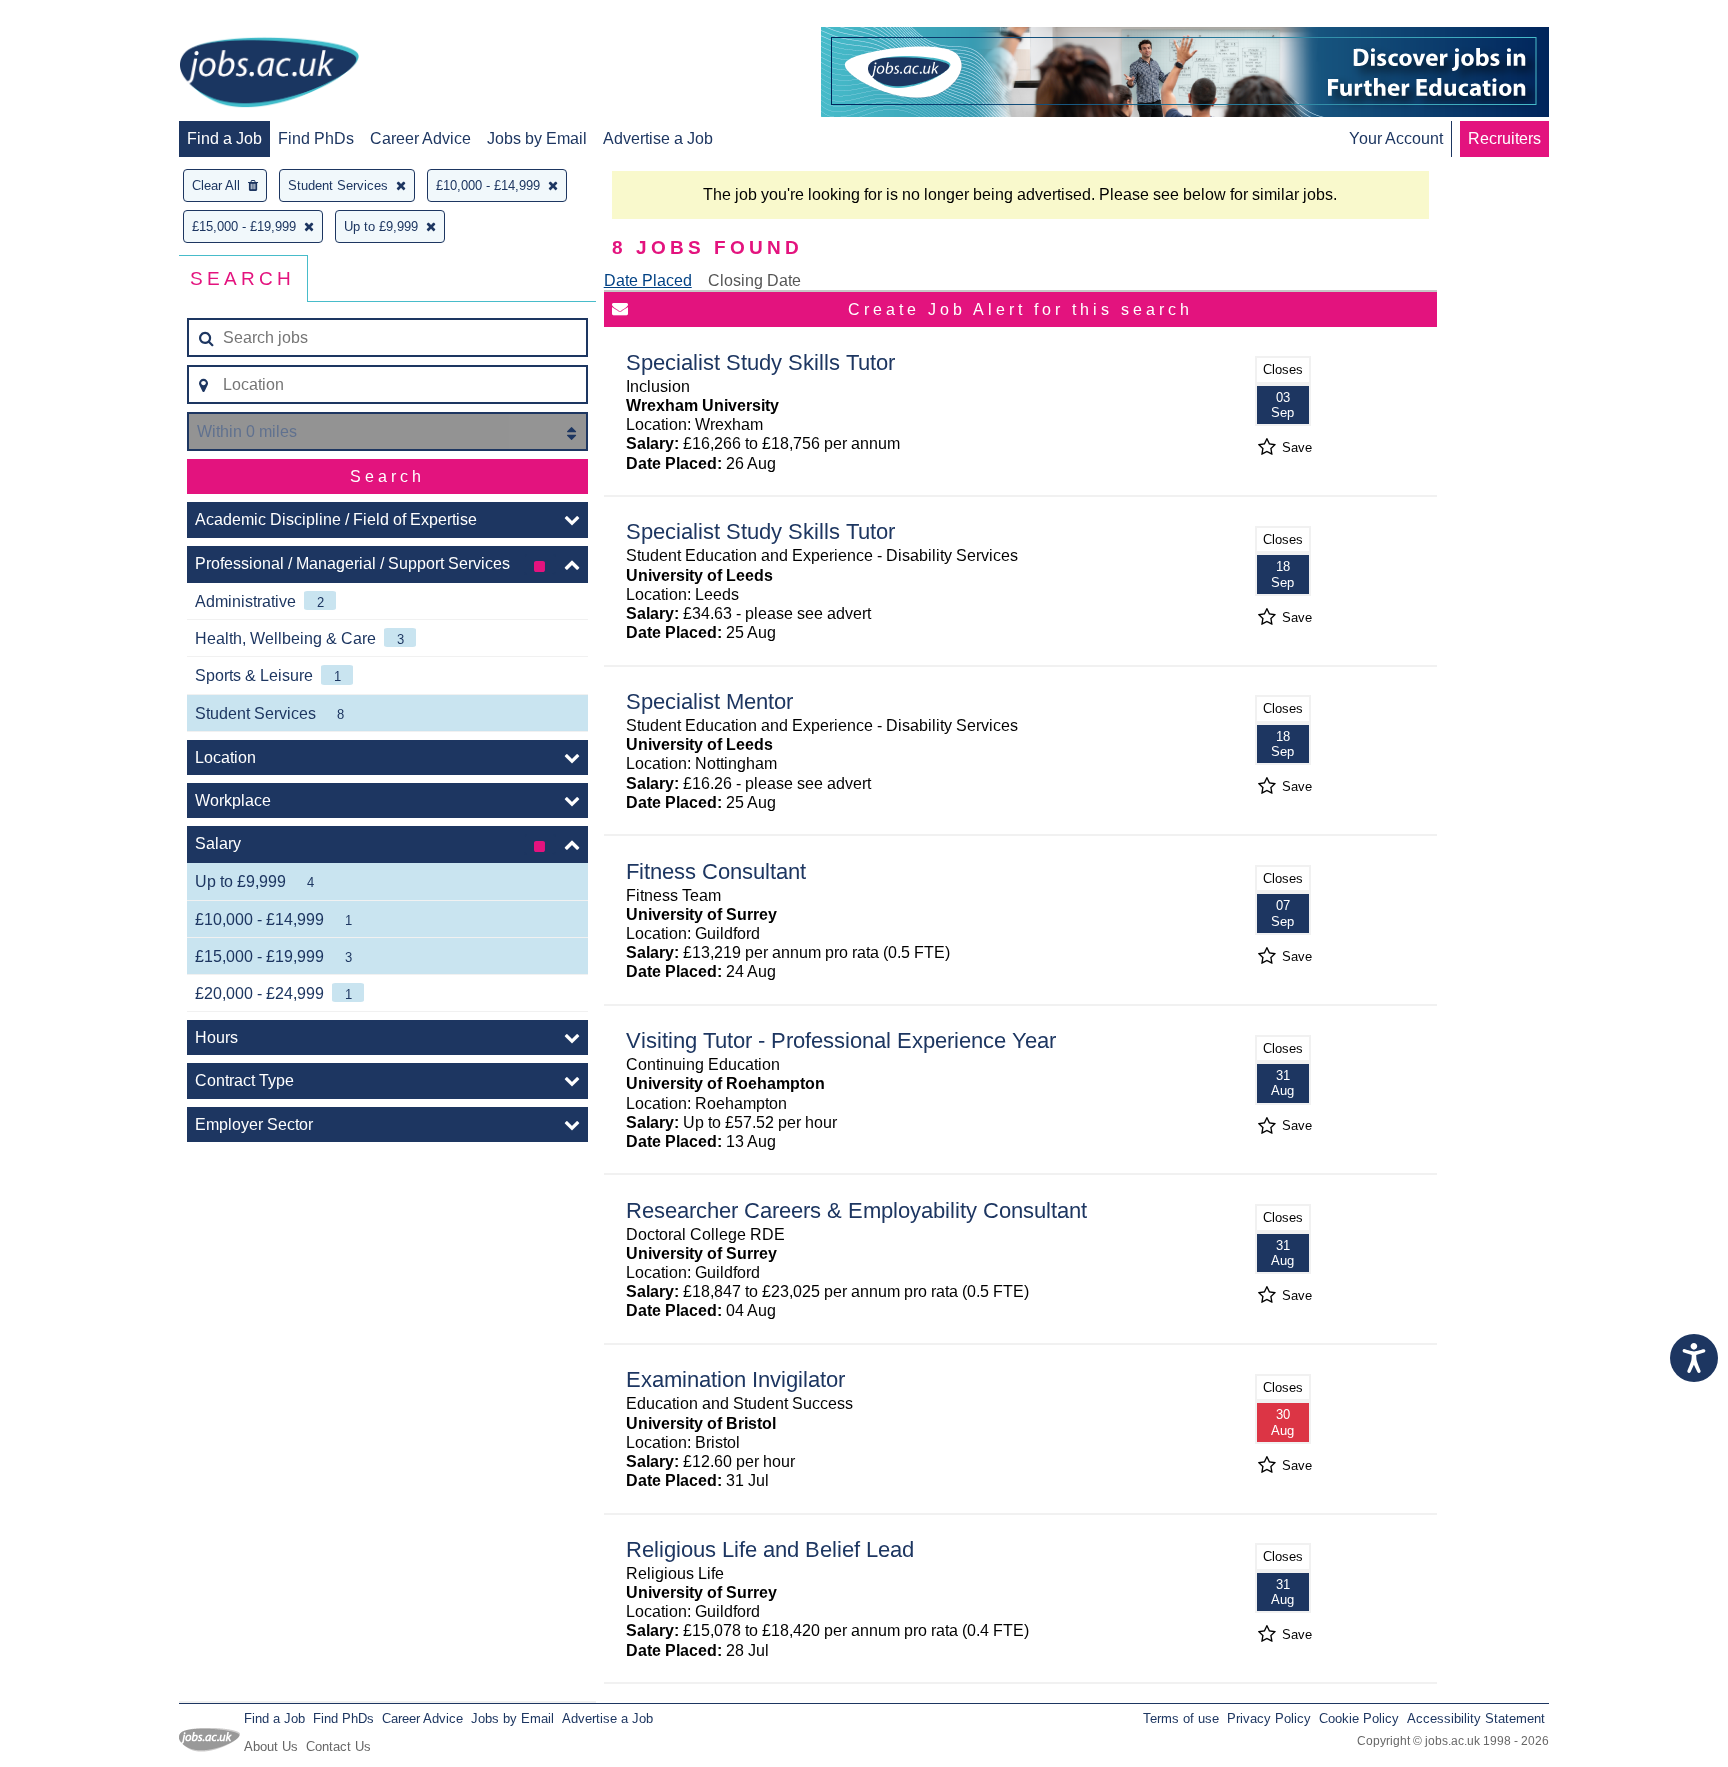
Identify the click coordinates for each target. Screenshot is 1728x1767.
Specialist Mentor (709, 701)
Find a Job (224, 138)
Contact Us (338, 1746)
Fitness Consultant (716, 871)
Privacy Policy (1269, 1718)
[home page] (269, 74)
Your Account (1396, 138)
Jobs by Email (537, 138)
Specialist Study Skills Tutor (760, 362)
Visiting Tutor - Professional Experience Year (841, 1040)
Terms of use (1181, 1718)
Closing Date (754, 280)
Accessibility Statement (1476, 1718)
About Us (271, 1746)
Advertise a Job (658, 138)
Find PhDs (316, 138)
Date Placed (648, 280)
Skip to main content (80, 17)
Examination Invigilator (735, 1379)
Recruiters (1504, 138)
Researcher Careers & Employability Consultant (856, 1210)
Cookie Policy (1359, 1718)
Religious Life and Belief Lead (770, 1549)
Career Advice (420, 138)
